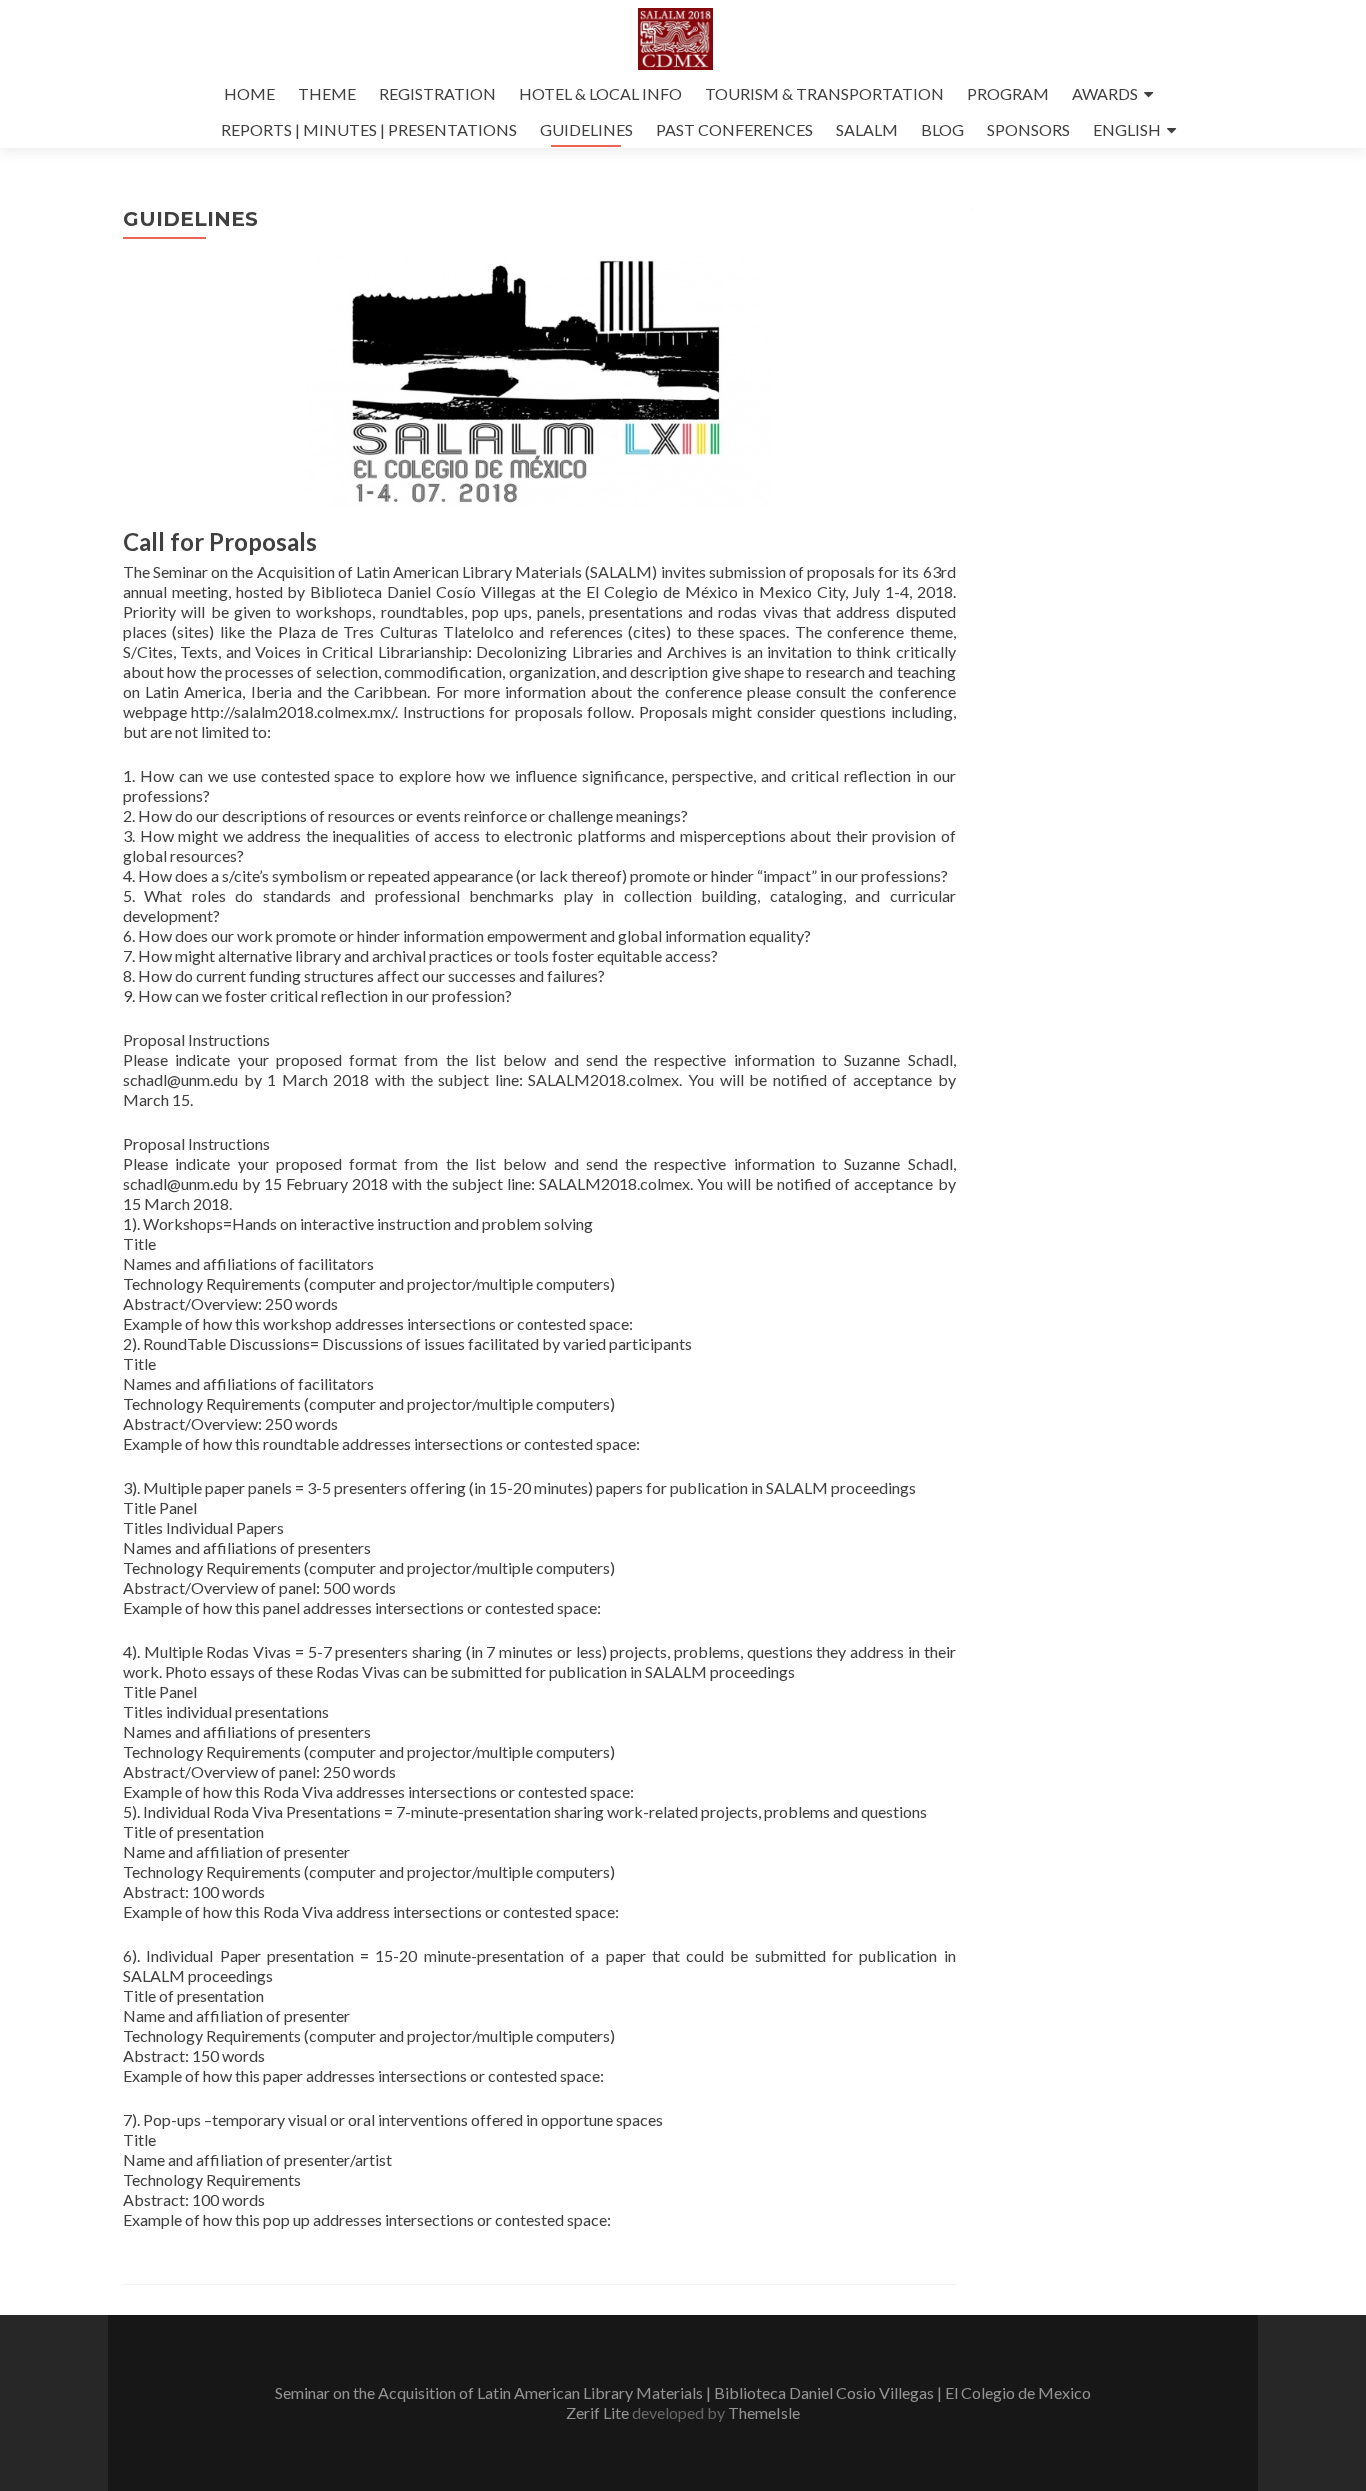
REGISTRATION (437, 93)
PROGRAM (1008, 93)
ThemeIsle (764, 2412)
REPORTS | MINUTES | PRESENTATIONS (369, 129)
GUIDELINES (586, 129)
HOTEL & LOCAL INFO (600, 93)
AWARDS (1105, 93)
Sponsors (1028, 129)
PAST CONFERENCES (734, 129)
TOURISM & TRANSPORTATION (824, 93)
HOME (249, 93)
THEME (327, 93)
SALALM (867, 129)
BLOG (942, 129)
